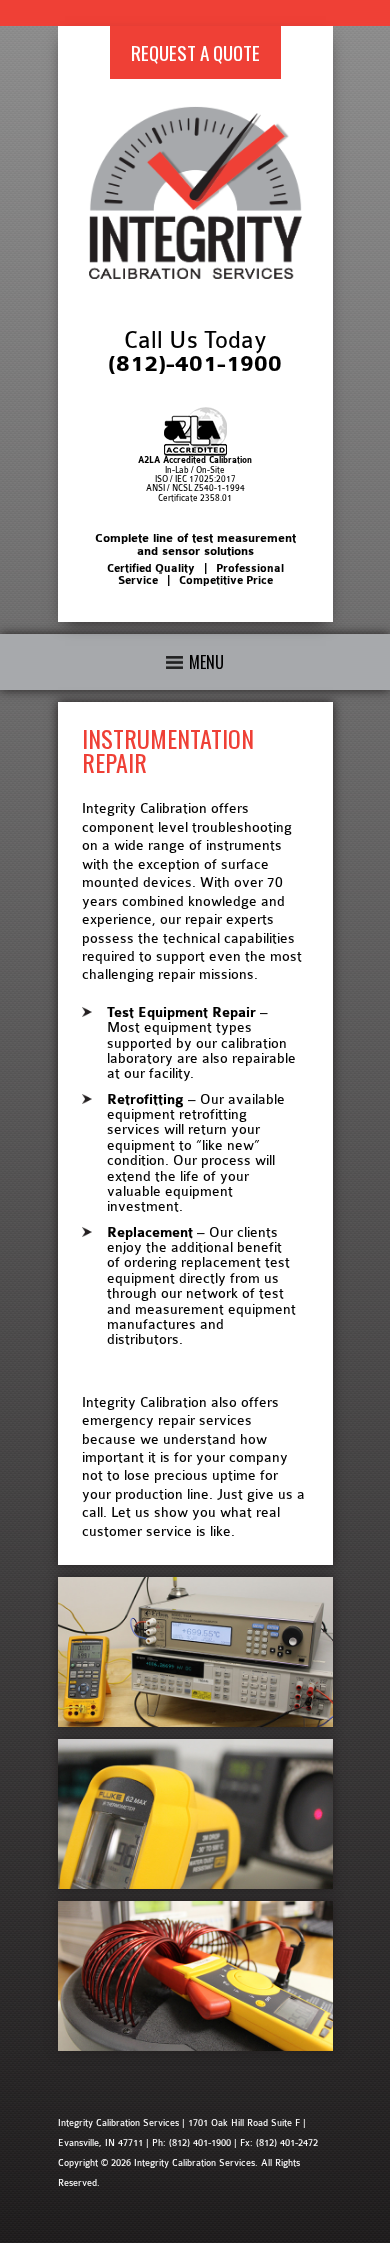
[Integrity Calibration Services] (195, 274)
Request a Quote (195, 52)
